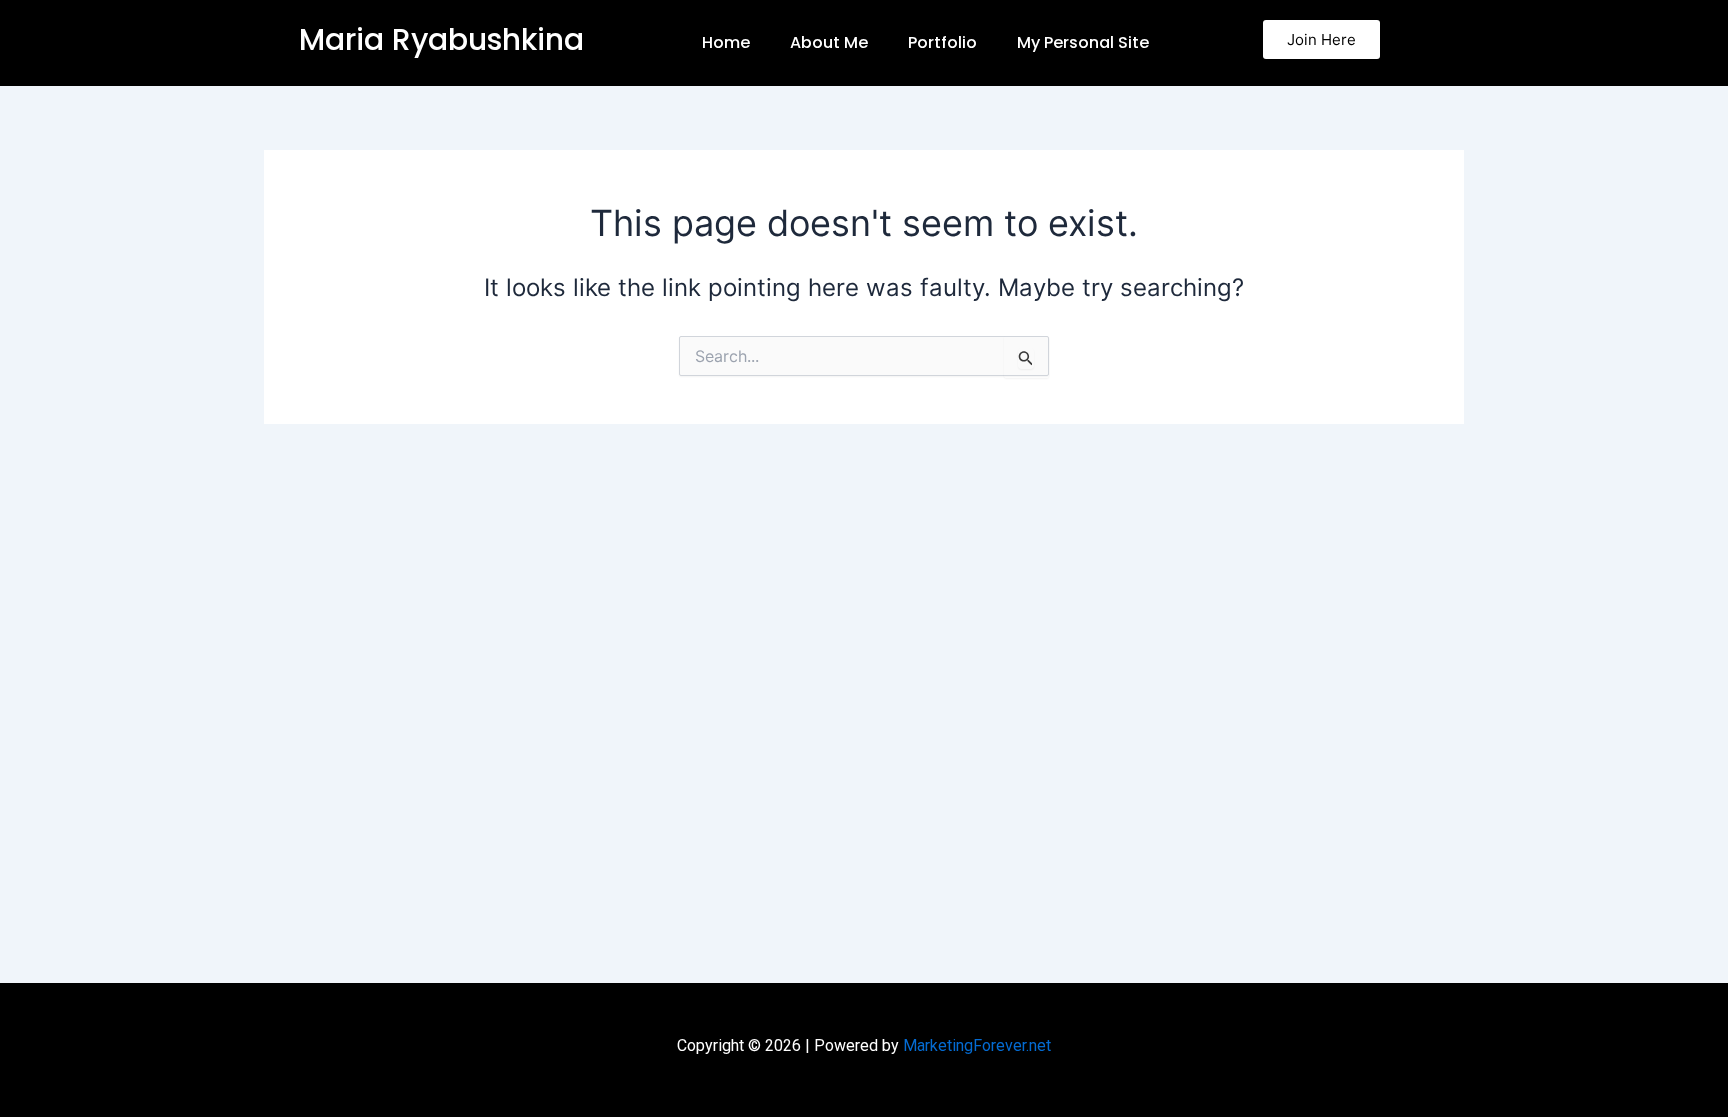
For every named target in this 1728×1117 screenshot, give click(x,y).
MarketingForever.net (977, 1045)
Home (726, 42)
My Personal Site (1083, 42)
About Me (829, 42)
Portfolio (942, 42)
